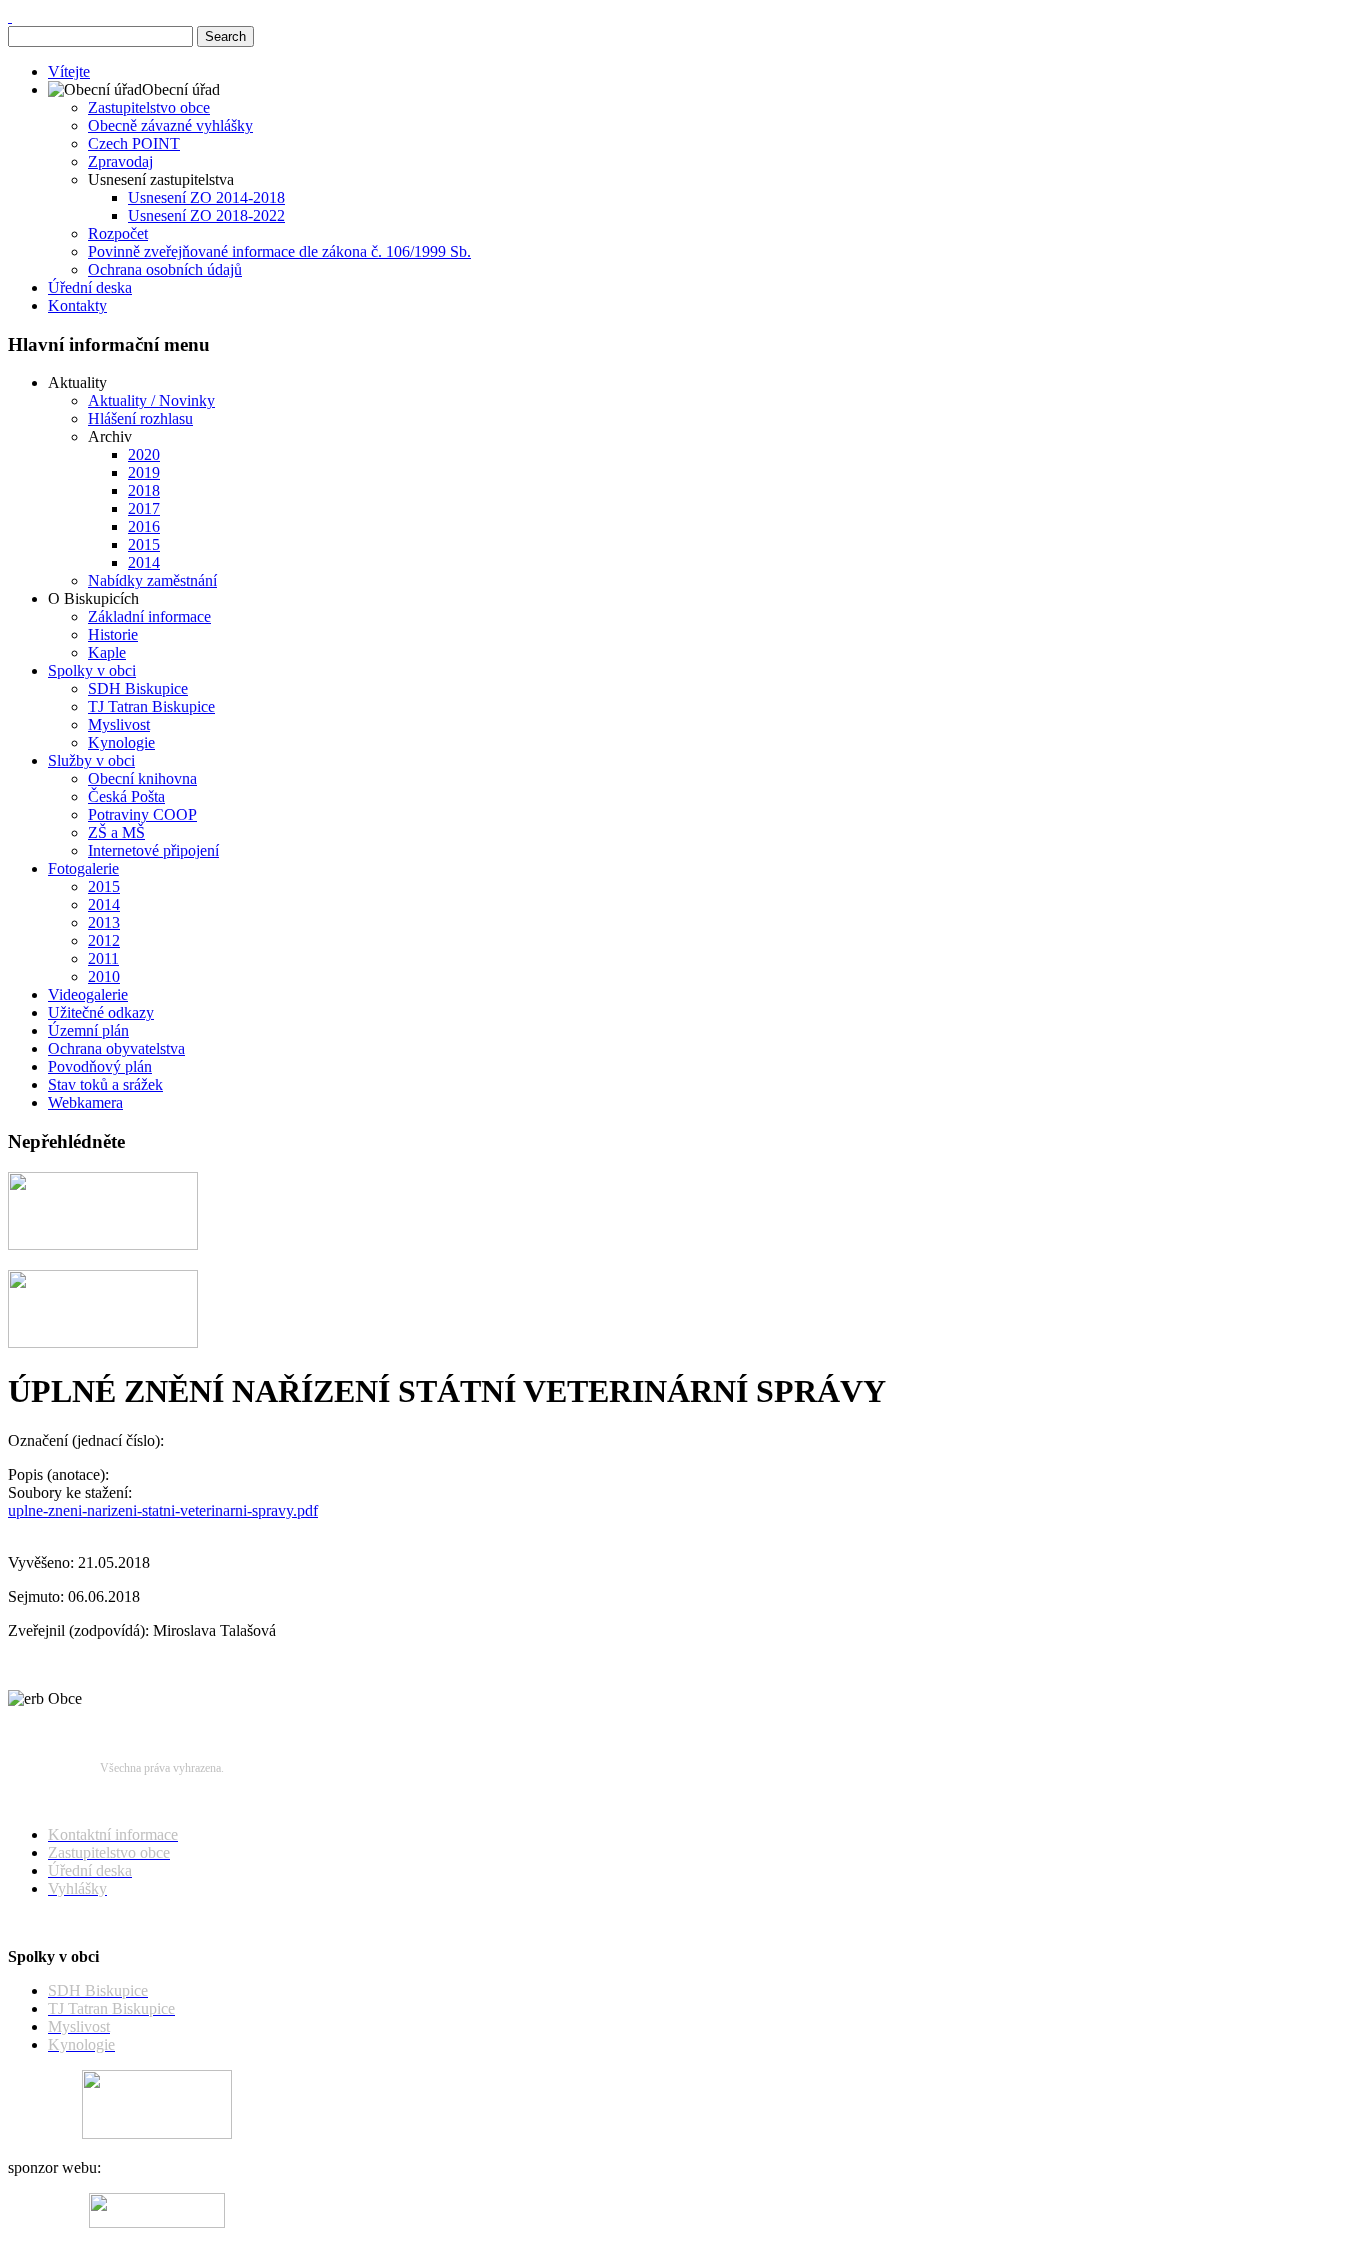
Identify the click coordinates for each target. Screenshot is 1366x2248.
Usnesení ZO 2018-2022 (206, 215)
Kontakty (77, 305)
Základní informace (149, 616)
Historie (113, 634)
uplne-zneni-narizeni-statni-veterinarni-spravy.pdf (163, 1510)
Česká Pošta (126, 796)
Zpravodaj (120, 161)
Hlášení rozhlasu (140, 418)
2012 (104, 940)
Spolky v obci (92, 670)
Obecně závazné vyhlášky (170, 125)
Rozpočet (118, 233)
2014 (144, 562)
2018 (144, 490)
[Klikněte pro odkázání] (157, 2133)
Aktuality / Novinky (151, 400)
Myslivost (119, 724)
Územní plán (88, 1030)
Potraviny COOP (142, 814)
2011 (103, 958)
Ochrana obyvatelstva (116, 1048)
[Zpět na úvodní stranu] (10, 16)
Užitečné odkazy (101, 1012)
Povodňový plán (100, 1066)
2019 (144, 472)
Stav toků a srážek (105, 1084)
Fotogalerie (83, 868)
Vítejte (69, 71)
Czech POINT (134, 143)
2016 (144, 526)
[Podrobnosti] (103, 1342)
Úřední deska (90, 287)
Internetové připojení (153, 850)
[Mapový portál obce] (103, 1244)
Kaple (107, 652)
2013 (104, 922)
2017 (144, 508)
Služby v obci (91, 760)
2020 (144, 454)
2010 (104, 976)
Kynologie (121, 742)
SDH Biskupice (138, 688)
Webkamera (85, 1102)
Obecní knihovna (142, 778)
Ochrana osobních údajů (165, 269)
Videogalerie (88, 994)
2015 (144, 544)
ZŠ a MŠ (116, 832)
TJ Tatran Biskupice (151, 706)
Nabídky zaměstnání (152, 580)
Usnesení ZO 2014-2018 (206, 197)
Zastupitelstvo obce (149, 107)
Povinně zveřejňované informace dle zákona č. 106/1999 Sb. (279, 251)
